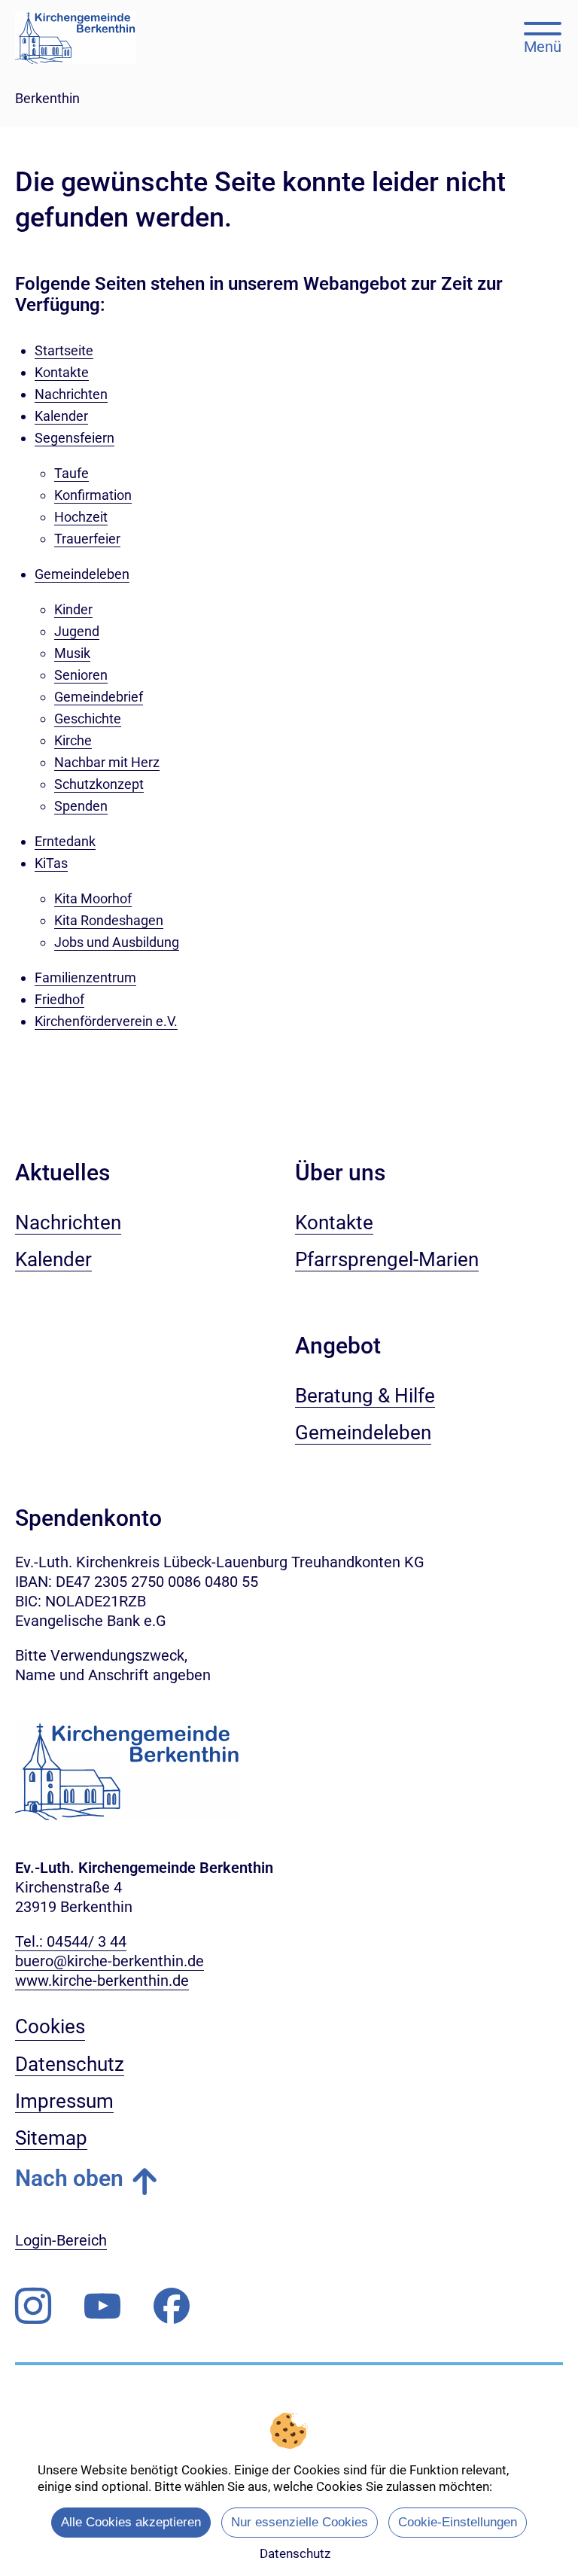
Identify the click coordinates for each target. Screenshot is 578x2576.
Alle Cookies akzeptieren (131, 2522)
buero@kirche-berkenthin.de (110, 1961)
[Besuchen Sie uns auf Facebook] (172, 2306)
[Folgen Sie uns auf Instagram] (33, 2306)
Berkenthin (47, 98)
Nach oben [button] (69, 2178)
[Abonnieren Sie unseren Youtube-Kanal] (102, 2306)
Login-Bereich (61, 2240)
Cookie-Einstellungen (458, 2522)
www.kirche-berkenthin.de (102, 1981)
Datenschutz (295, 2553)
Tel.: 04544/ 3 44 (71, 1941)
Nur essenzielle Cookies (300, 2522)
